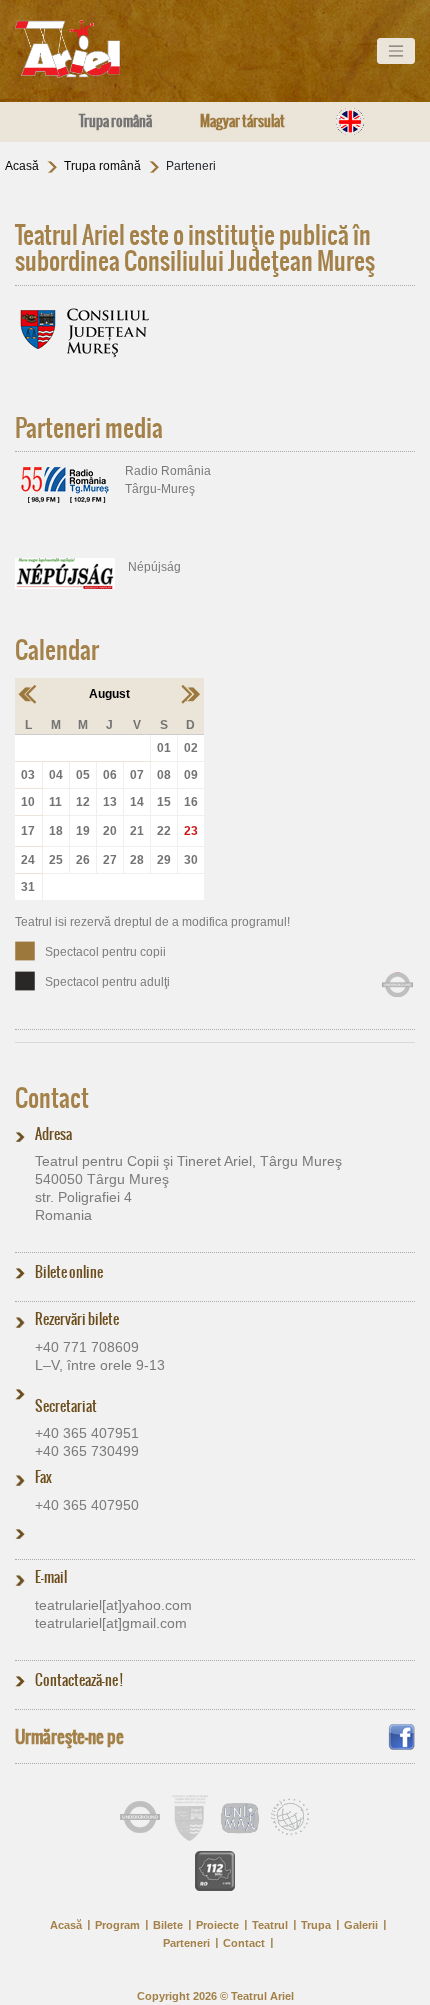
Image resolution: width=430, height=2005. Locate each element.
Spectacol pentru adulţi (107, 982)
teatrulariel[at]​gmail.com (111, 1623)
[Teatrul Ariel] (90, 49)
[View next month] (190, 694)
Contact (52, 1098)
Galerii (361, 1925)
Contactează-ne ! (79, 1680)
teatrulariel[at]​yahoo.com (113, 1605)
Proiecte (217, 1925)
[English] (350, 121)
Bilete (168, 1925)
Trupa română (115, 121)
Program (117, 1925)
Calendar (57, 650)
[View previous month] (28, 694)
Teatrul (270, 1925)
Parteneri (186, 1943)
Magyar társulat (242, 121)
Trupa (316, 1925)
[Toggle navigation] (396, 51)
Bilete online (69, 1272)
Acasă (22, 166)
